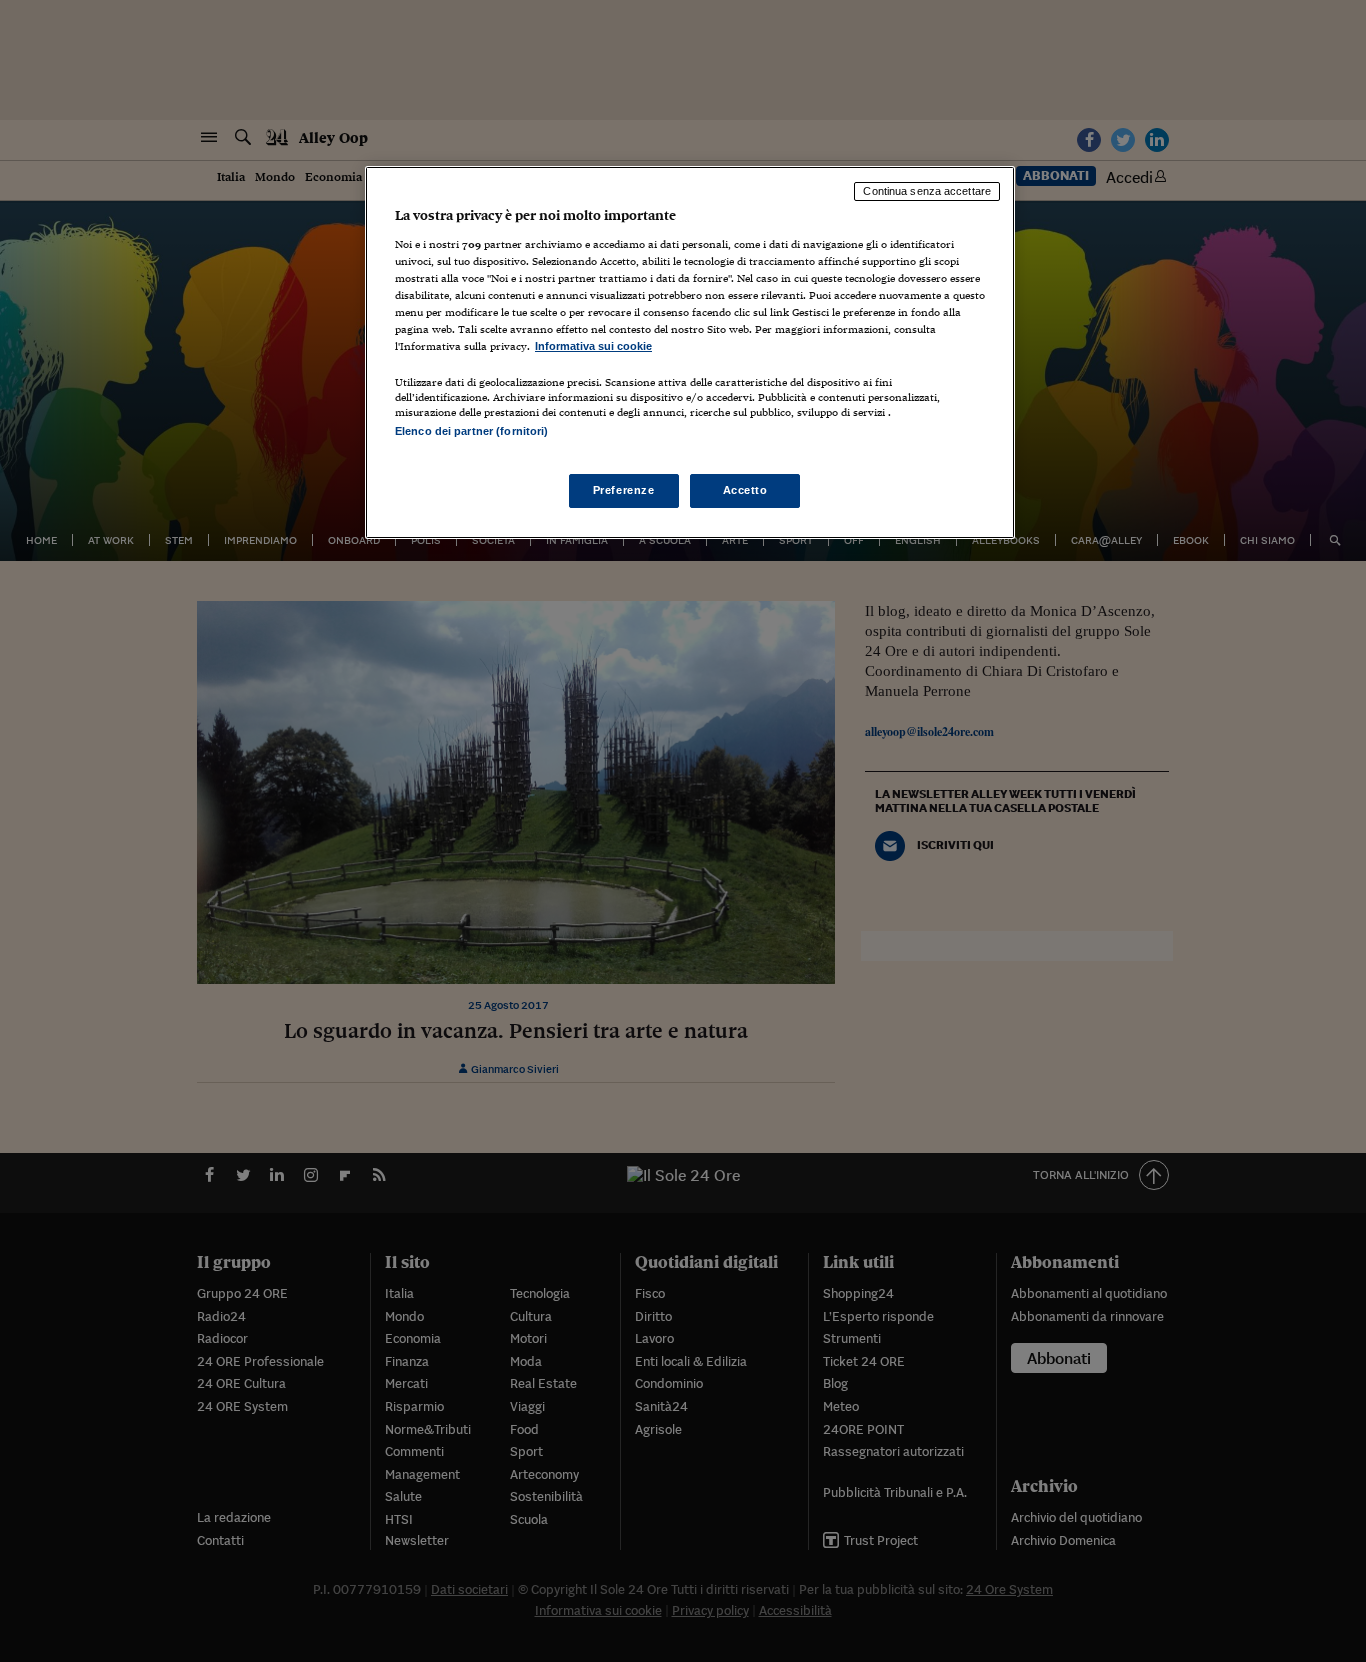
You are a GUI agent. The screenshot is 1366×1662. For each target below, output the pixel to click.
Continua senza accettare (927, 191)
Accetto (745, 490)
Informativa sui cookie (593, 346)
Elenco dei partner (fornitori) (471, 431)
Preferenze (624, 490)
